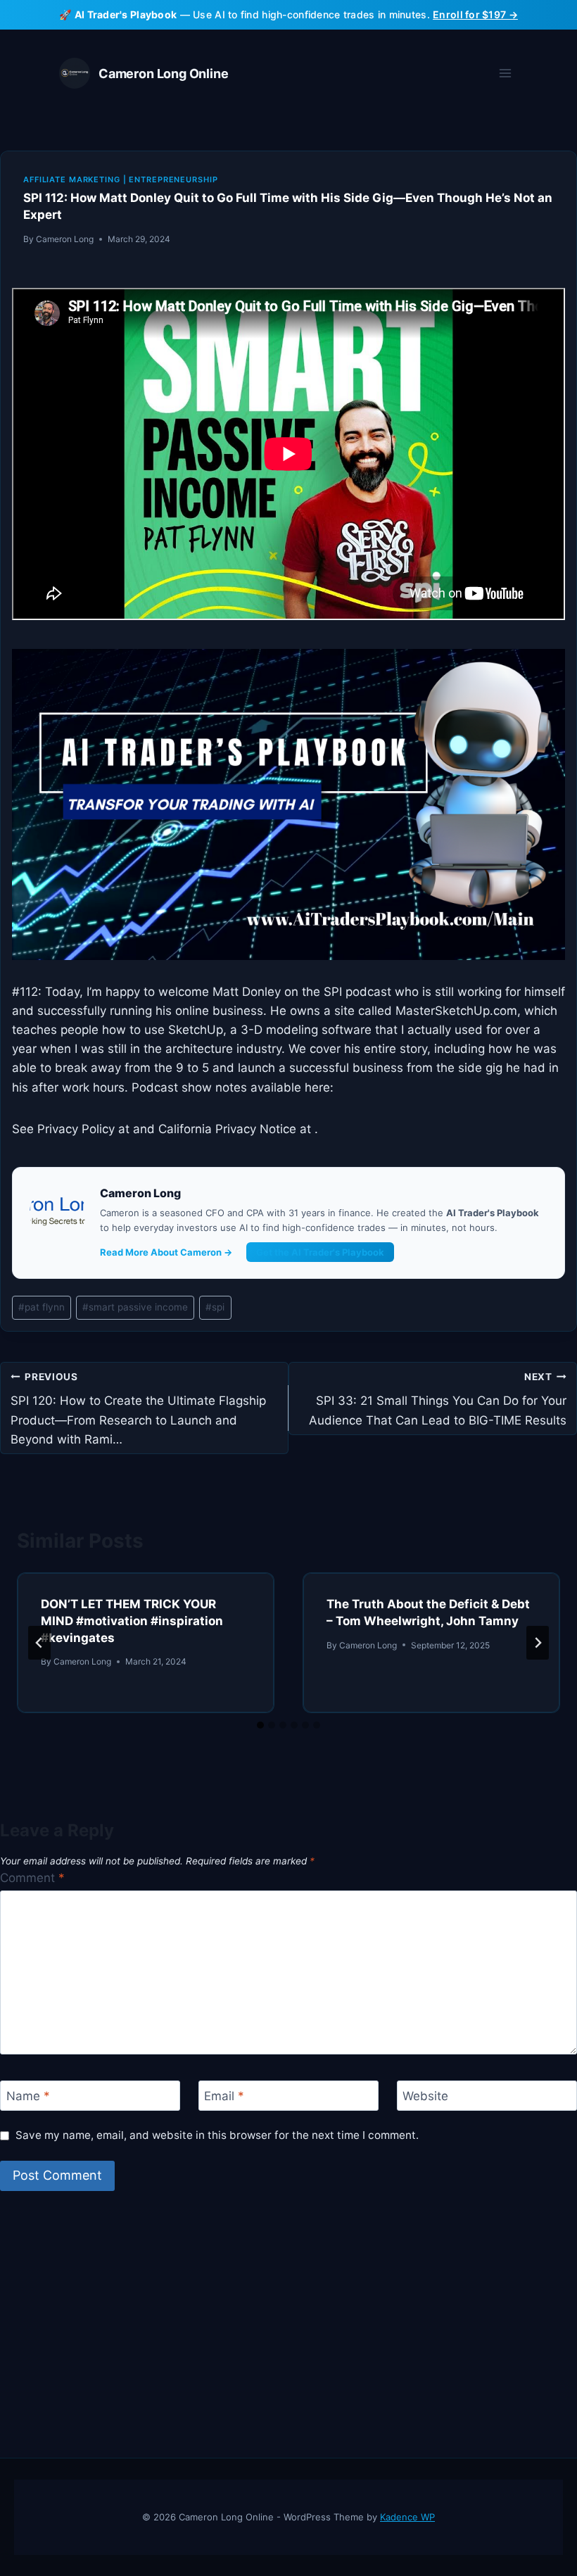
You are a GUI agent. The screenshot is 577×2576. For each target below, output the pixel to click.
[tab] (260, 1725)
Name (28, 2096)
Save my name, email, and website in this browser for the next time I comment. (217, 2135)
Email (224, 2096)
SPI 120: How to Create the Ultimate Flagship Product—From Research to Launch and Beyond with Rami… (138, 1409)
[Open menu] (505, 74)
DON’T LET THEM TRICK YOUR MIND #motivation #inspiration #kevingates (132, 1621)
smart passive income (135, 1307)
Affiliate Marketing (72, 179)
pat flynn (42, 1307)
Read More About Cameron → (166, 1252)
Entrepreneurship (173, 179)
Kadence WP (407, 2517)
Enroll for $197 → (475, 14)
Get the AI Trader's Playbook (320, 1252)
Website (425, 2096)
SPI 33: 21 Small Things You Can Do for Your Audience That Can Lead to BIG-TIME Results (438, 1399)
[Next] (538, 1643)
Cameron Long (65, 239)
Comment (32, 1878)
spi (215, 1307)
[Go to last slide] (39, 1643)
